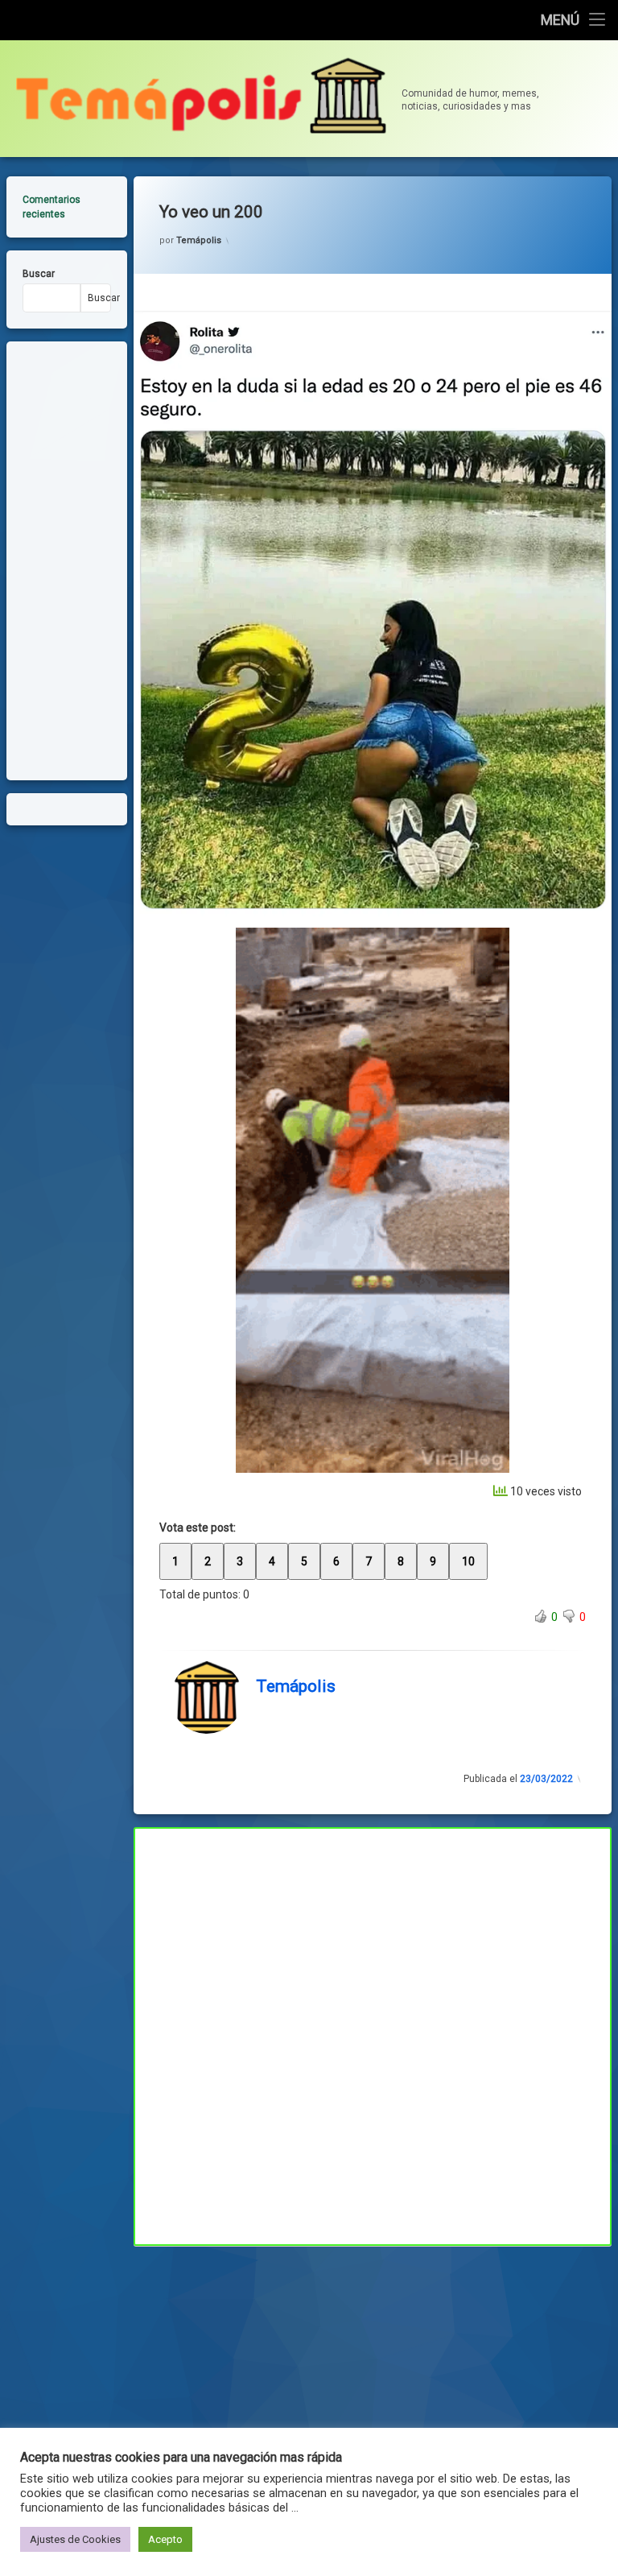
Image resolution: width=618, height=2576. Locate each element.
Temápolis (199, 240)
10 (468, 1561)
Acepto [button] (165, 2539)
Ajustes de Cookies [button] (75, 2539)
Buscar (39, 274)
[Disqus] (373, 2034)
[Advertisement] (373, 2365)
